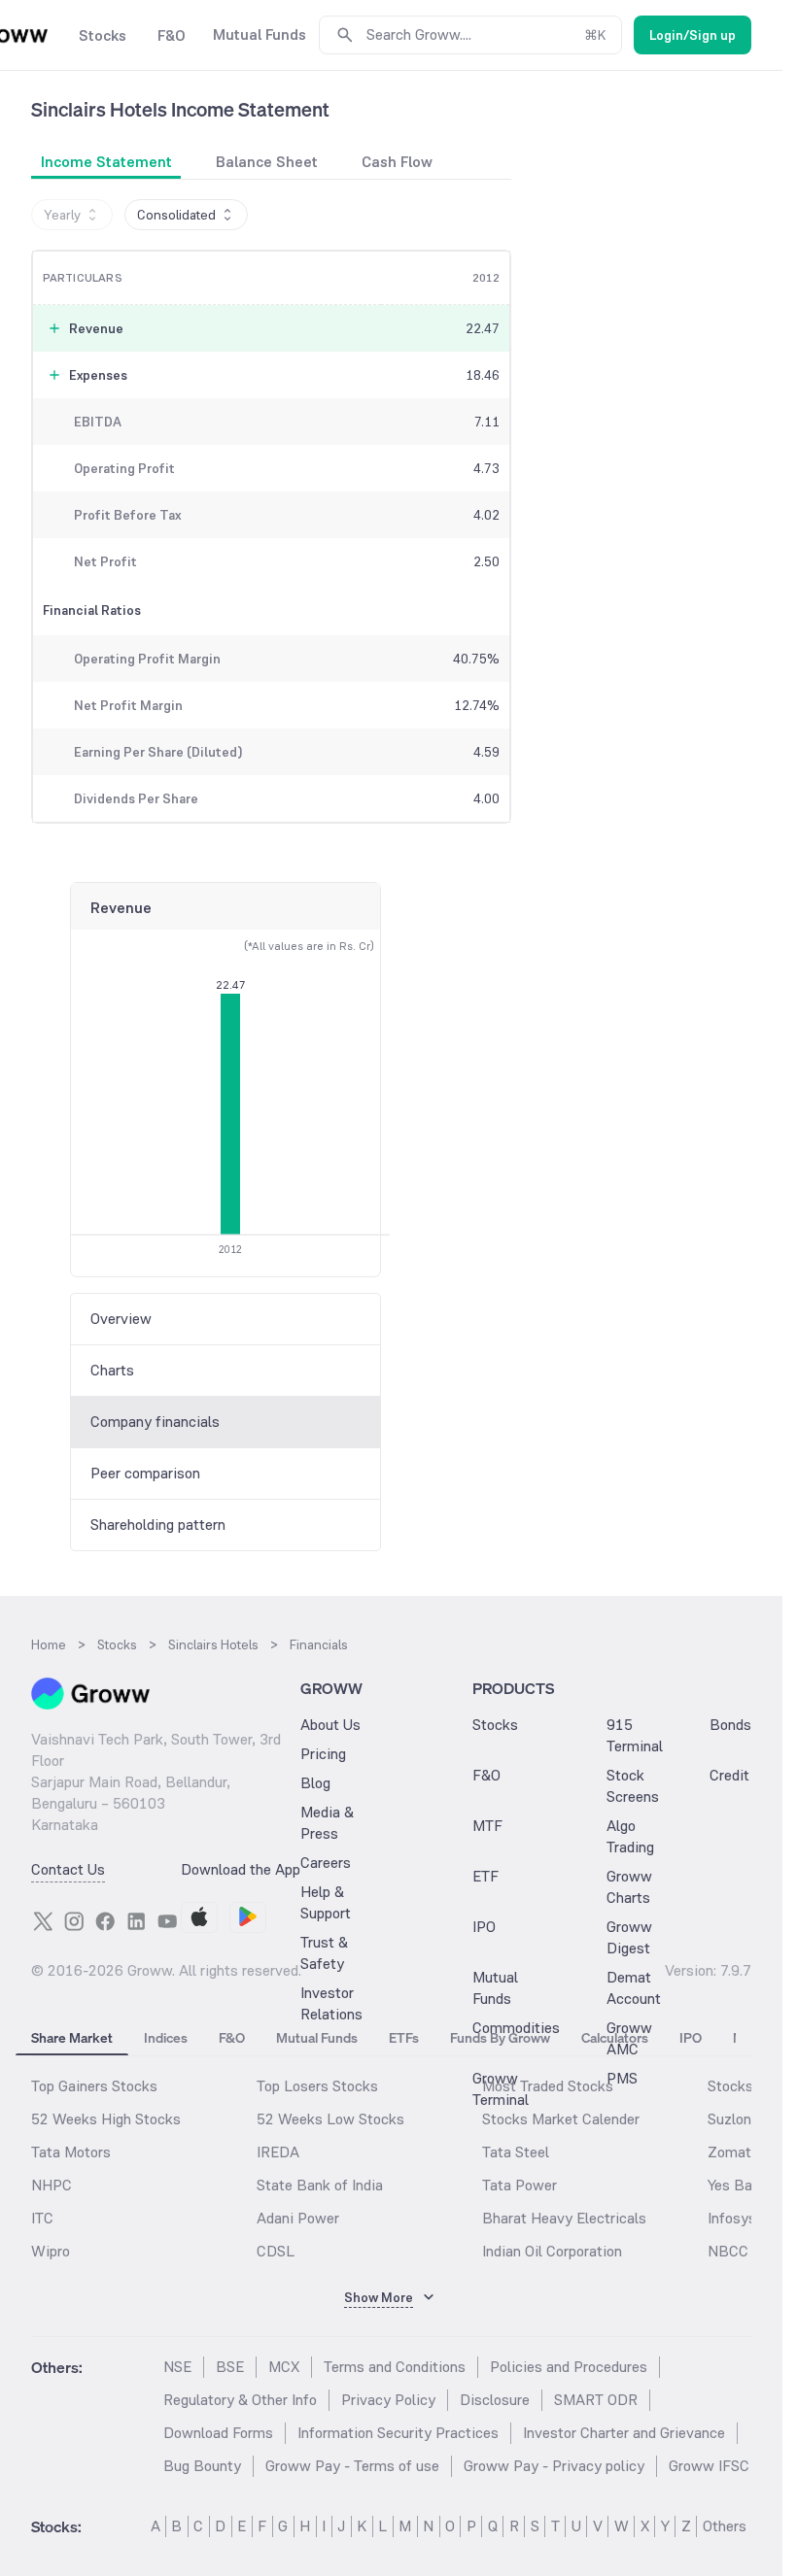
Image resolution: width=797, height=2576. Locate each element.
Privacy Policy (388, 2400)
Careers (326, 1863)
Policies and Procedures (569, 2367)
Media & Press (327, 1823)
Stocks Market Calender (561, 2119)
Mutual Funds (495, 1988)
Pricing (323, 1754)
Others (725, 2526)
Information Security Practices (398, 2433)
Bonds (730, 1725)
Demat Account (634, 1988)
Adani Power (298, 2218)
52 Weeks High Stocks (106, 2119)
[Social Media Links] (43, 1921)
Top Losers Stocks (317, 2086)
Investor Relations (331, 2003)
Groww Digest (629, 1937)
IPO (484, 1927)
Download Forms (218, 2433)
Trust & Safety (324, 1953)
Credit (729, 1775)
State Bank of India (320, 2185)
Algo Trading (630, 1836)
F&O (486, 1775)
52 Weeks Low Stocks (330, 2119)
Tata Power (520, 2185)
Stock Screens (633, 1786)
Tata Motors (71, 2152)
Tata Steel (516, 2152)
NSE (177, 2367)
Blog (315, 1783)
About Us (330, 1725)
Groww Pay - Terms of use (352, 2466)
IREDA (278, 2152)
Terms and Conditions (395, 2367)
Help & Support (326, 1902)
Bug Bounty (202, 2466)
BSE (230, 2367)
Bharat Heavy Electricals (564, 2218)
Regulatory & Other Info (240, 2400)
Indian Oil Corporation (552, 2251)
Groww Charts (629, 1887)
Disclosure (495, 2400)
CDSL (276, 2251)
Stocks (495, 1725)
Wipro (51, 2251)
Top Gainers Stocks (94, 2086)
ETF (485, 1876)
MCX (284, 2367)
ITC (42, 2218)
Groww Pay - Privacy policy (554, 2466)
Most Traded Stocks (548, 2086)
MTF (487, 1826)
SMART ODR (596, 2400)
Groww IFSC (709, 2466)
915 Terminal (635, 1735)
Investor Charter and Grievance (624, 2433)
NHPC (52, 2185)
